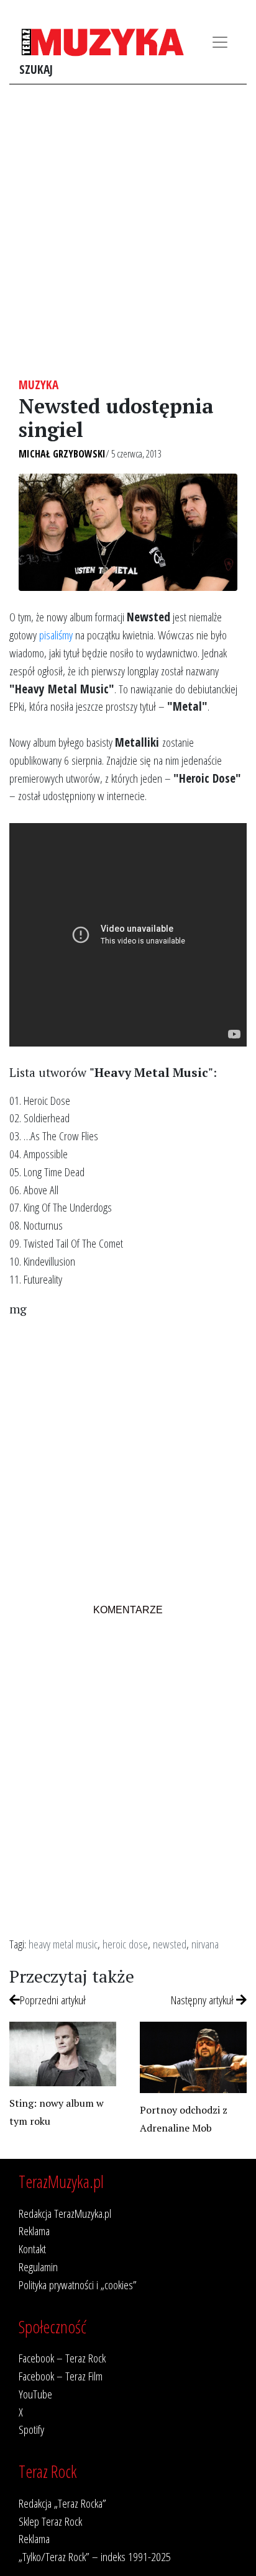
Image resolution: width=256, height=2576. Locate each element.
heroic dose (125, 1944)
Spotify (31, 2429)
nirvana (205, 1944)
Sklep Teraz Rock (50, 2521)
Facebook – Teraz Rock (62, 2358)
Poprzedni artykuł (53, 2000)
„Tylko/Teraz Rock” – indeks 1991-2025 (95, 2556)
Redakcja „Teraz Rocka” (62, 2503)
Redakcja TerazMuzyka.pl (65, 2213)
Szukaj (36, 69)
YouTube (35, 2394)
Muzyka (39, 385)
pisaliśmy (56, 635)
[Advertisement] (128, 231)
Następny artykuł (203, 2000)
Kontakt (32, 2249)
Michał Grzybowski (62, 454)
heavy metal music (63, 1944)
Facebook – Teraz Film (61, 2376)
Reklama (34, 2231)
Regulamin (38, 2267)
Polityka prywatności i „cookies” (78, 2285)
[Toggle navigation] (220, 42)
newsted (170, 1944)
